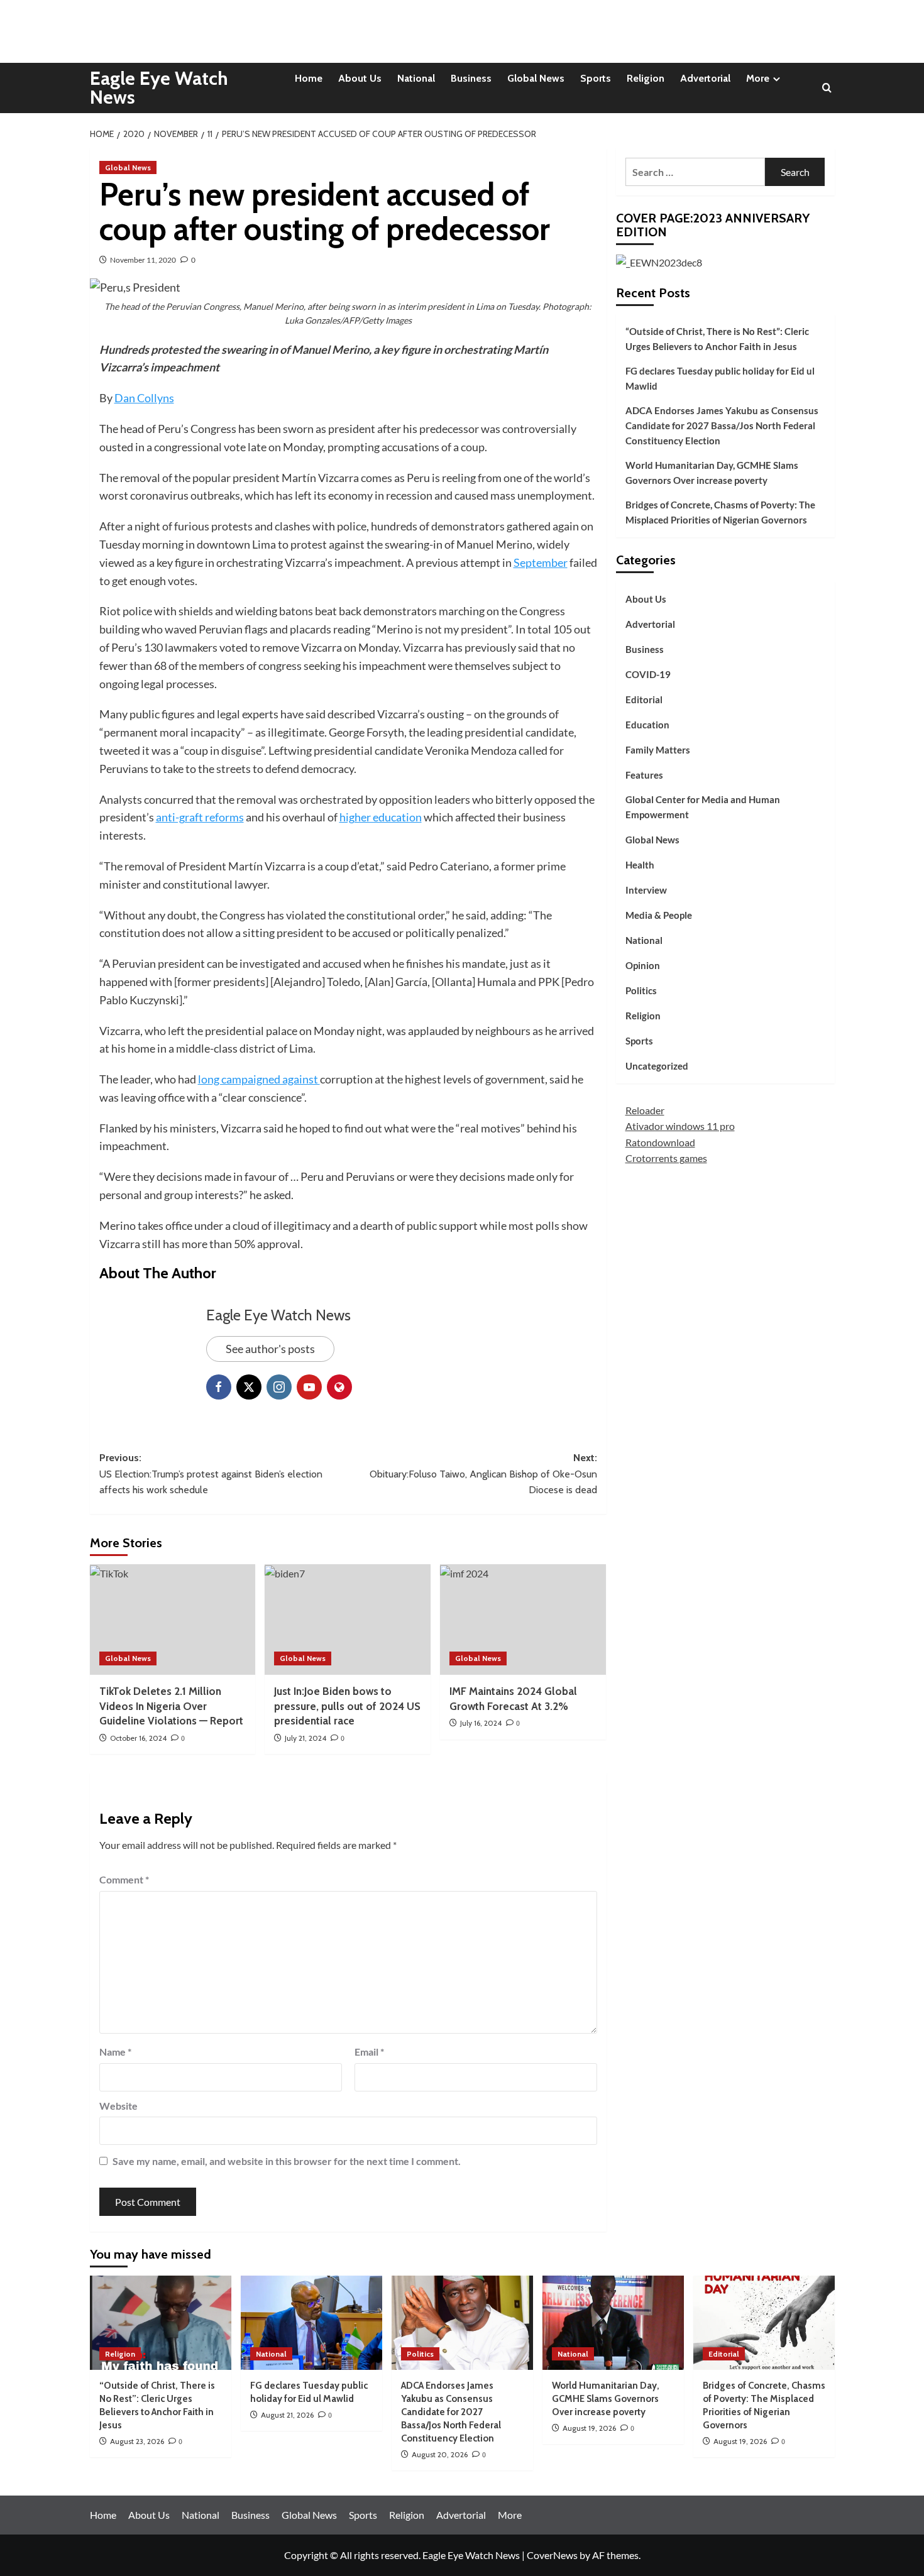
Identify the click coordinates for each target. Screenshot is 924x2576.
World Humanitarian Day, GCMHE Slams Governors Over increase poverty (712, 473)
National (416, 78)
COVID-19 (648, 674)
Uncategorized (657, 1066)
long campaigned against (259, 1079)
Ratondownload (660, 1142)
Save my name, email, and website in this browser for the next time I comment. (287, 2161)
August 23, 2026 (137, 2441)
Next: (483, 1474)
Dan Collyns (144, 398)
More (758, 78)
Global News (536, 78)
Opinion (643, 965)
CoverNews (552, 2555)
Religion (646, 78)
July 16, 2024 (481, 1723)
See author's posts (270, 1349)
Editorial (644, 699)
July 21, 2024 (305, 1738)
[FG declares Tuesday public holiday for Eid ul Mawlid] (311, 2323)
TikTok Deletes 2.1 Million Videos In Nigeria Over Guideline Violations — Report (171, 1706)
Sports (596, 78)
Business (471, 78)
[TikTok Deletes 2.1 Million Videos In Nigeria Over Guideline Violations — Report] (173, 1620)
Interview (646, 890)
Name (115, 2052)
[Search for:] (696, 172)
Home (309, 78)
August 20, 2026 (440, 2454)
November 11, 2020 (143, 260)
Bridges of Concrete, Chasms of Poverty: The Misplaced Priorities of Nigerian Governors (720, 512)
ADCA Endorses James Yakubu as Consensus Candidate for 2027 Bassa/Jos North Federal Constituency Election (722, 425)
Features (644, 775)
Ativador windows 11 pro (680, 1126)
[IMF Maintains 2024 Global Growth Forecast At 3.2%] (523, 1620)
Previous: (211, 1474)
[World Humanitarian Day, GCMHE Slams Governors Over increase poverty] (613, 2323)
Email (369, 2052)
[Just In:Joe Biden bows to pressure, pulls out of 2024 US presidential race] (348, 1620)
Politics (641, 990)
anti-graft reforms (200, 817)
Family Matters (658, 750)
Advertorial (705, 78)
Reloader (645, 1110)
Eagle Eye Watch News (159, 88)
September (541, 562)
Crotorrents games (666, 1158)
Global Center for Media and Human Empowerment (703, 807)
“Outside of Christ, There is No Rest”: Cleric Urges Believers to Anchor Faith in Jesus (717, 339)
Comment (124, 1879)
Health (640, 865)
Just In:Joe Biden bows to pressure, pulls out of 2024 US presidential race (347, 1706)
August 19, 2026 (589, 2428)
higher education (381, 817)
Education (647, 725)
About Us (360, 78)
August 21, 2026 (287, 2415)
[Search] (827, 88)
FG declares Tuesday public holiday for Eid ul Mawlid (720, 378)
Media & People (659, 915)
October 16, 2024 (138, 1738)
